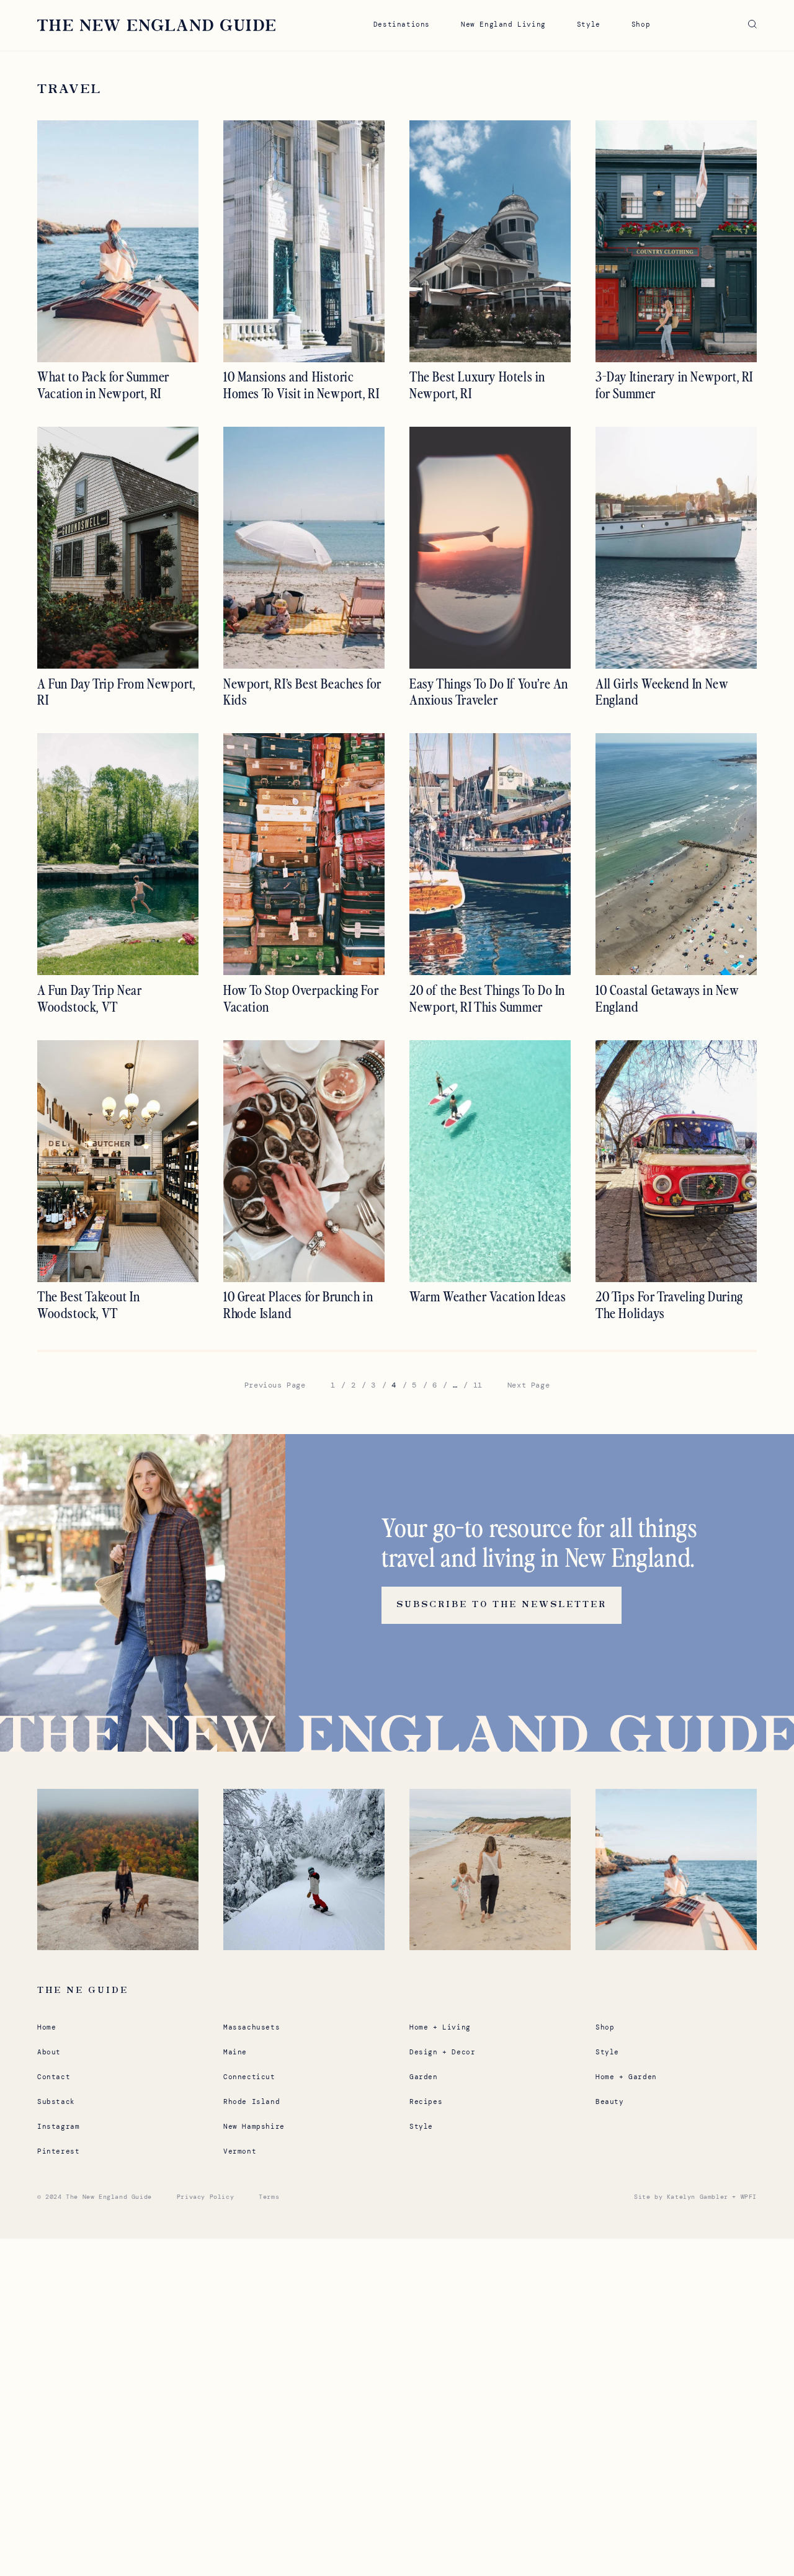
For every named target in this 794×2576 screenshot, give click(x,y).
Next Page (529, 1385)
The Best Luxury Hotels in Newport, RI (477, 385)
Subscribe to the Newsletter (502, 1605)
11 (478, 1385)
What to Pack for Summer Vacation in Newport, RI (103, 385)
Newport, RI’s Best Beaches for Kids (302, 692)
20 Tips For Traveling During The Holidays (669, 1305)
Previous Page (275, 1385)
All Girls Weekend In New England (662, 692)
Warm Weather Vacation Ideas (488, 1296)
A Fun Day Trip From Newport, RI (116, 692)
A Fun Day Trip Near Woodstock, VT (89, 998)
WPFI (749, 2197)
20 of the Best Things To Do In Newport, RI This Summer (487, 998)
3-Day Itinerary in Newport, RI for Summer (674, 385)
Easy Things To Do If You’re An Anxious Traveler (489, 692)
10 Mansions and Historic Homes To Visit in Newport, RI (301, 385)
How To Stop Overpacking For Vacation (301, 998)
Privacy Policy (205, 2197)
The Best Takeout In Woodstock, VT (88, 1305)
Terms (269, 2197)
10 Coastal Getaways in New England (667, 998)
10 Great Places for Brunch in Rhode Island (298, 1305)
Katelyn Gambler (698, 2197)
